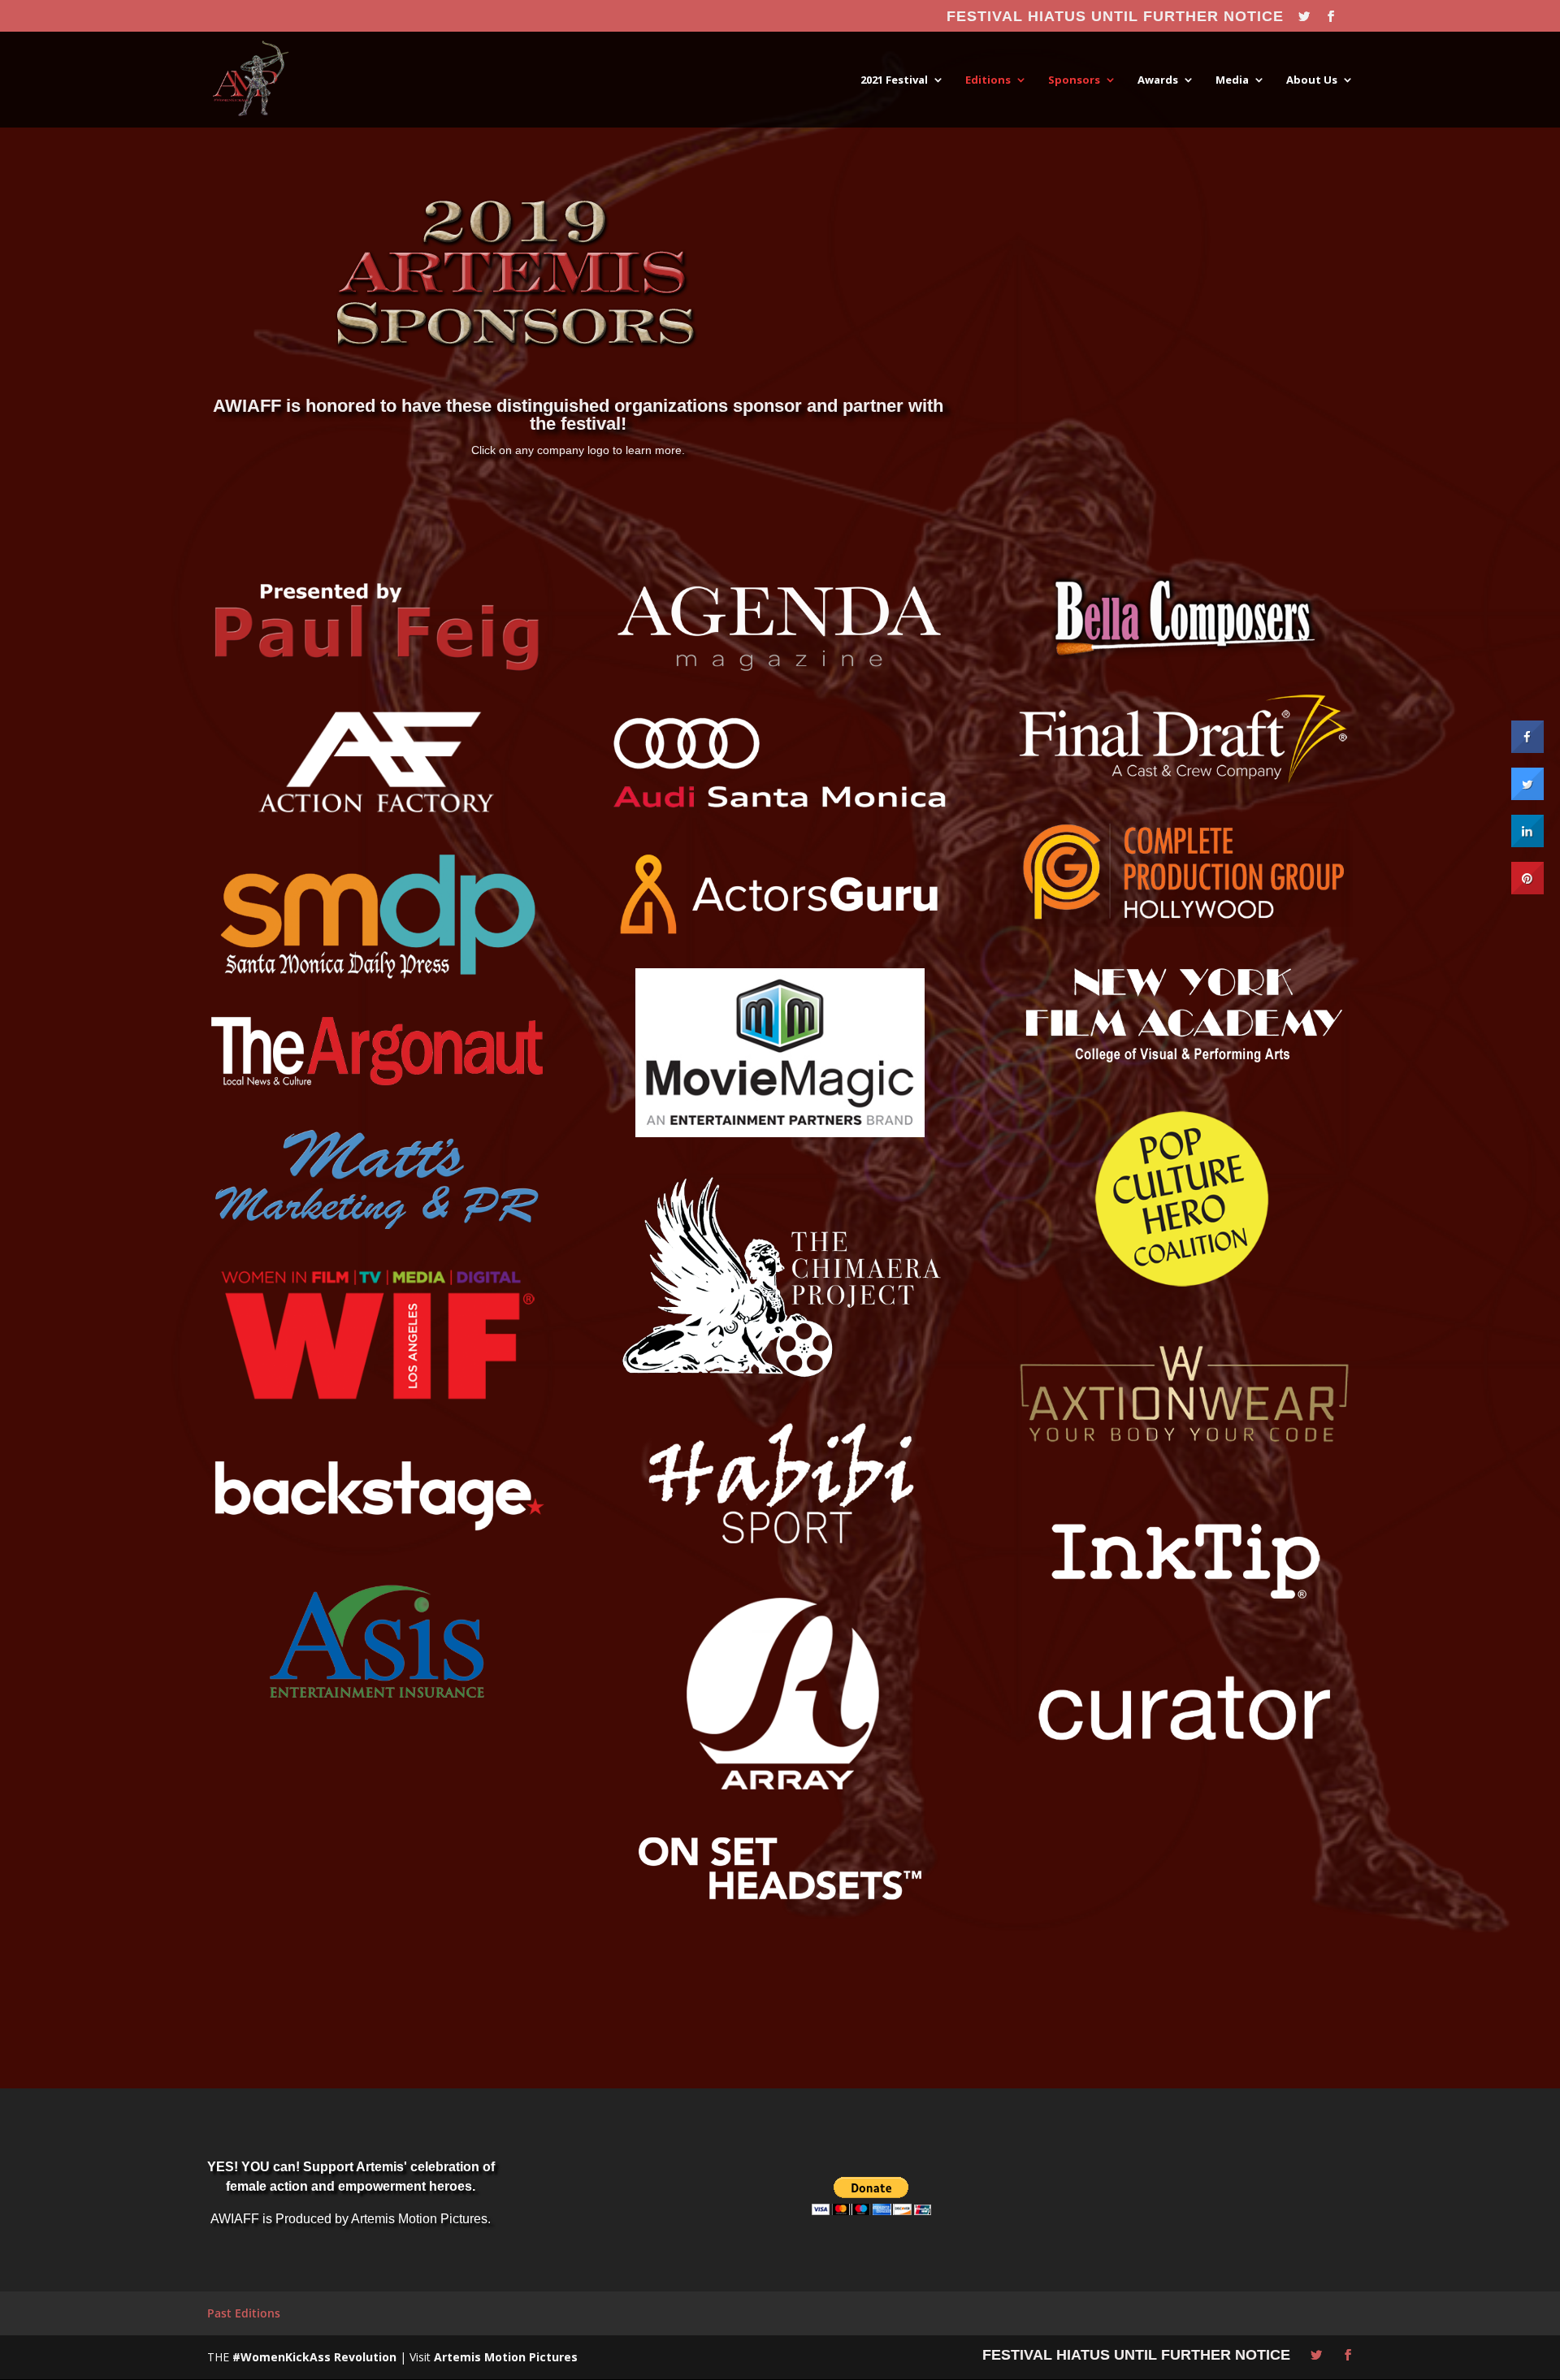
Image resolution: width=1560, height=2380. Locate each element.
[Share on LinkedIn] (1527, 842)
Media (1232, 80)
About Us (1312, 80)
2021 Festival (894, 80)
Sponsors (1074, 80)
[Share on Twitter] (1527, 795)
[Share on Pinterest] (1527, 889)
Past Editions (244, 2313)
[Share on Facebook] (1527, 748)
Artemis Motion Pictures (506, 2357)
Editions (988, 80)
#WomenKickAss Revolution (314, 2357)
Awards (1158, 80)
